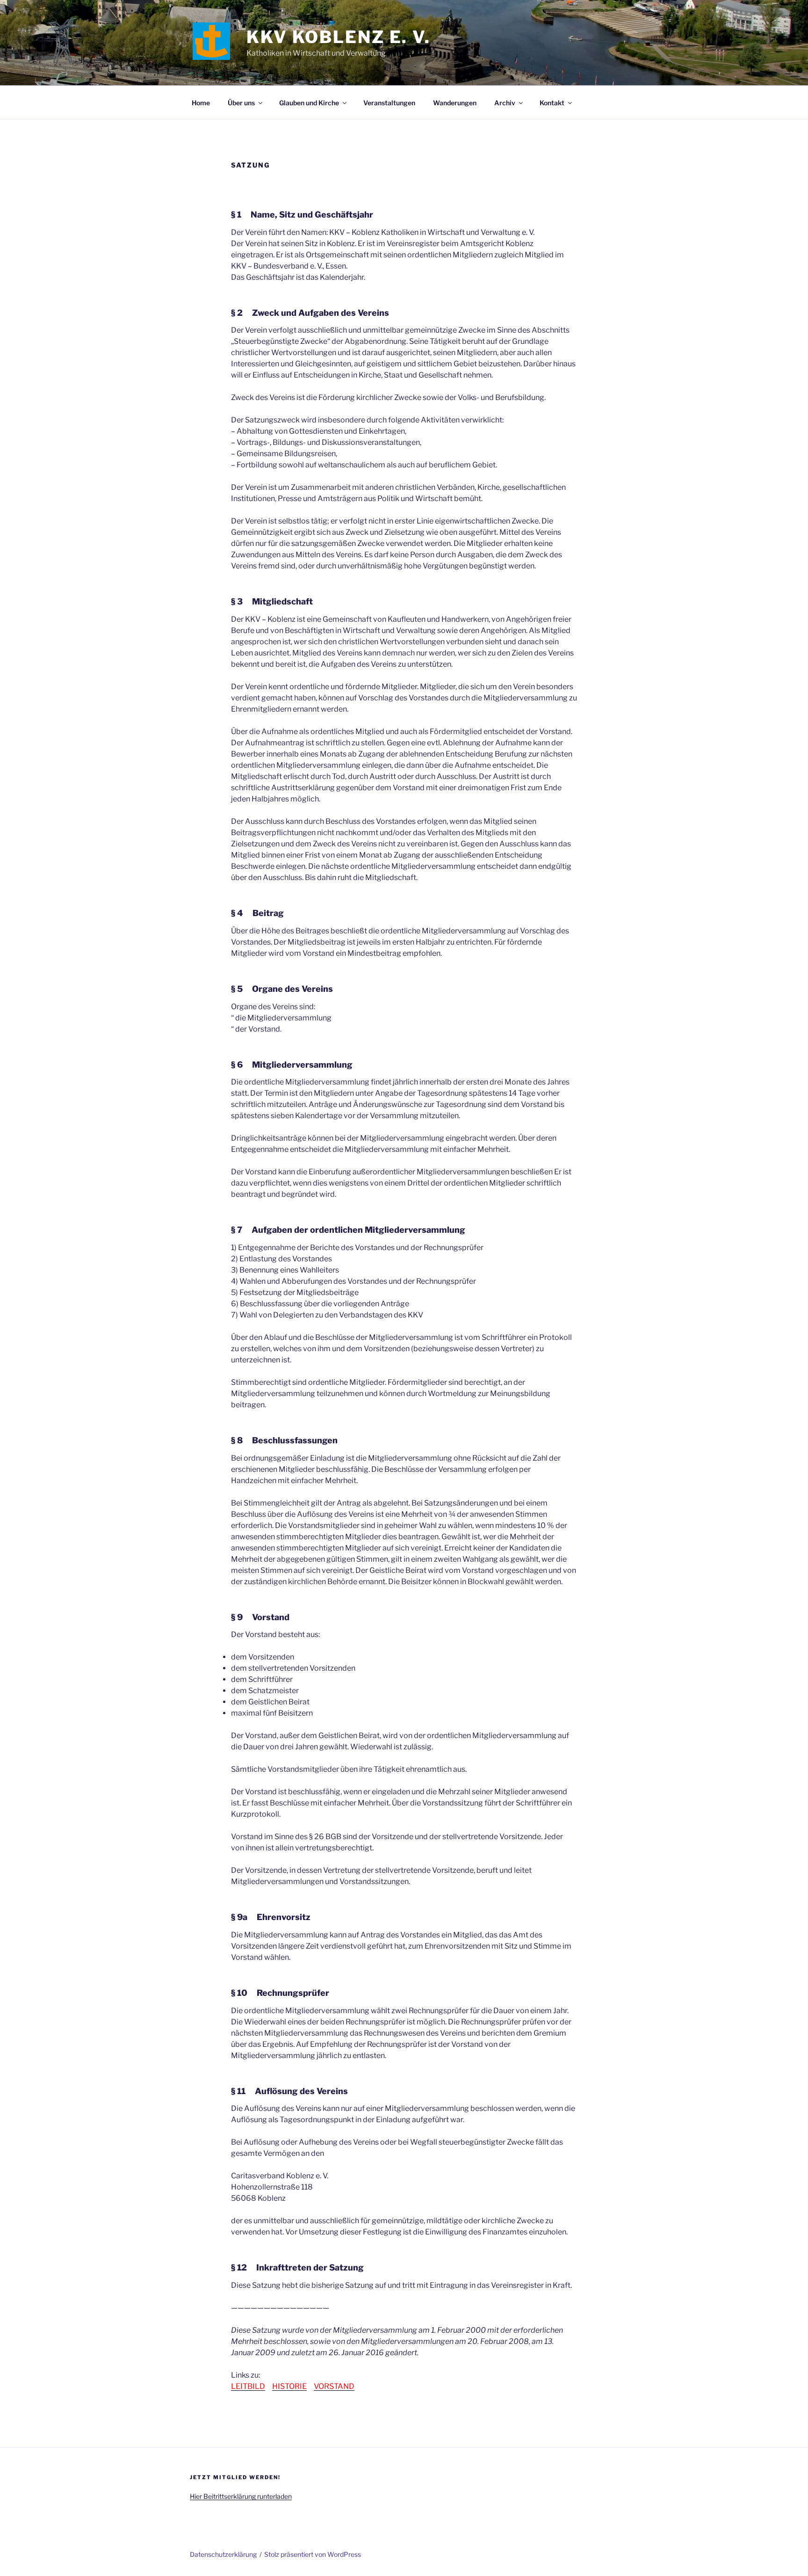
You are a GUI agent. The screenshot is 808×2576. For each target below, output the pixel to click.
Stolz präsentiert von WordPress (313, 2554)
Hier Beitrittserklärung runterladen (241, 2496)
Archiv (505, 103)
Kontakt (552, 103)
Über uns (241, 103)
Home (201, 103)
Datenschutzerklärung (223, 2554)
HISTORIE (289, 2386)
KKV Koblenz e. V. (339, 37)
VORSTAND (334, 2386)
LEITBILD (248, 2386)
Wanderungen (455, 103)
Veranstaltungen (389, 103)
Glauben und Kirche (309, 103)
